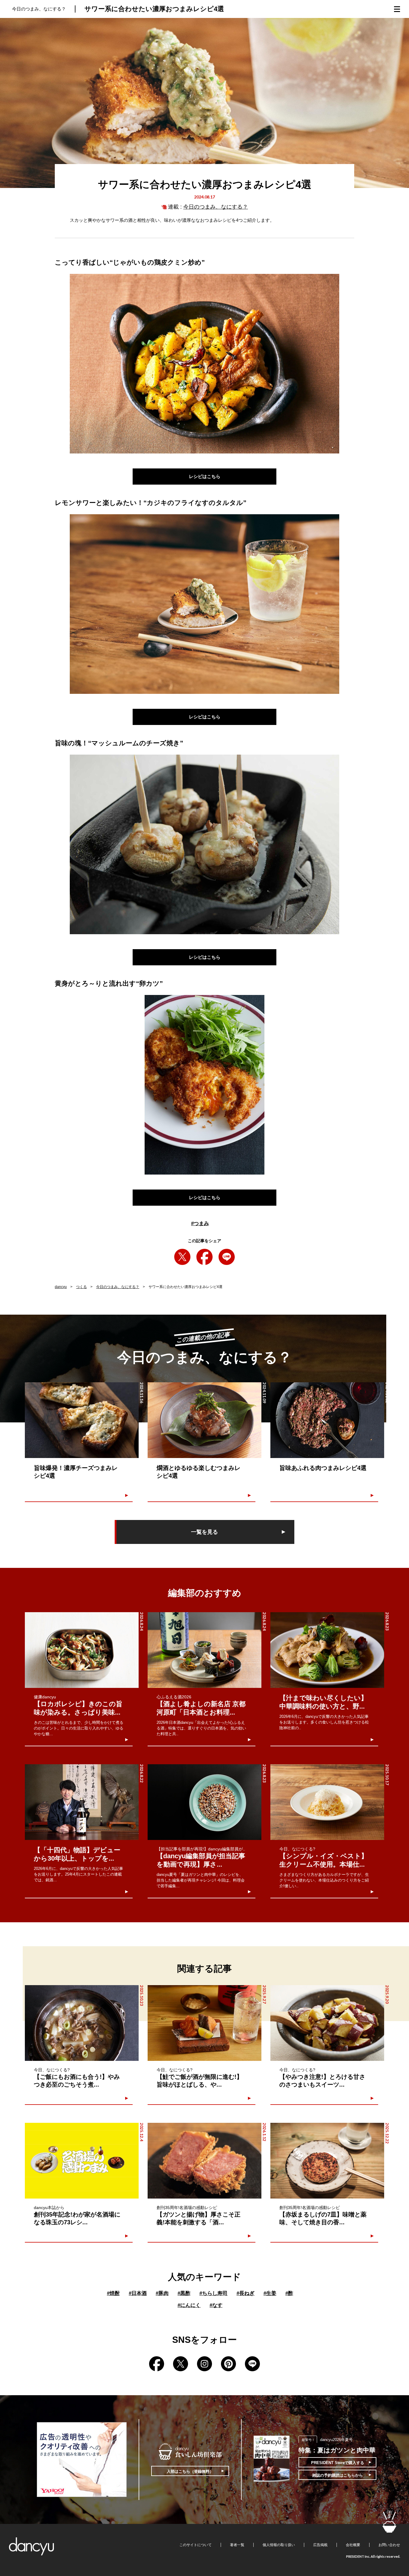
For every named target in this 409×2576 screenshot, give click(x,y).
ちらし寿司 (213, 2293)
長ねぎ (246, 2293)
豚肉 (162, 2293)
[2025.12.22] (327, 2161)
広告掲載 (320, 2545)
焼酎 (113, 2293)
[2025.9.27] (205, 2023)
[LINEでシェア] (227, 1257)
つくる (81, 1287)
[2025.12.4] (82, 2161)
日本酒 (138, 2293)
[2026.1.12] (205, 2161)
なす (216, 2305)
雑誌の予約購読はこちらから (338, 2475)
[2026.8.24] (82, 1650)
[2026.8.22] (82, 1802)
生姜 (270, 2293)
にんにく (189, 2305)
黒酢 (184, 2293)
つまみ (200, 1223)
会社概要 (353, 2545)
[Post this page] (182, 1257)
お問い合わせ (389, 2545)
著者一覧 (237, 2545)
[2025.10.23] (82, 2023)
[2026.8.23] (327, 1650)
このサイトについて (196, 2545)
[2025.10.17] (327, 1802)
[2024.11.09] (205, 1420)
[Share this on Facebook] (205, 1257)
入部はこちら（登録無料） (190, 2471)
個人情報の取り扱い (279, 2545)
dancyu (61, 1287)
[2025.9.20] (327, 2023)
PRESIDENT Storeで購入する (338, 2463)
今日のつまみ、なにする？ (216, 207)
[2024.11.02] (327, 1420)
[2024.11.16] (82, 1420)
